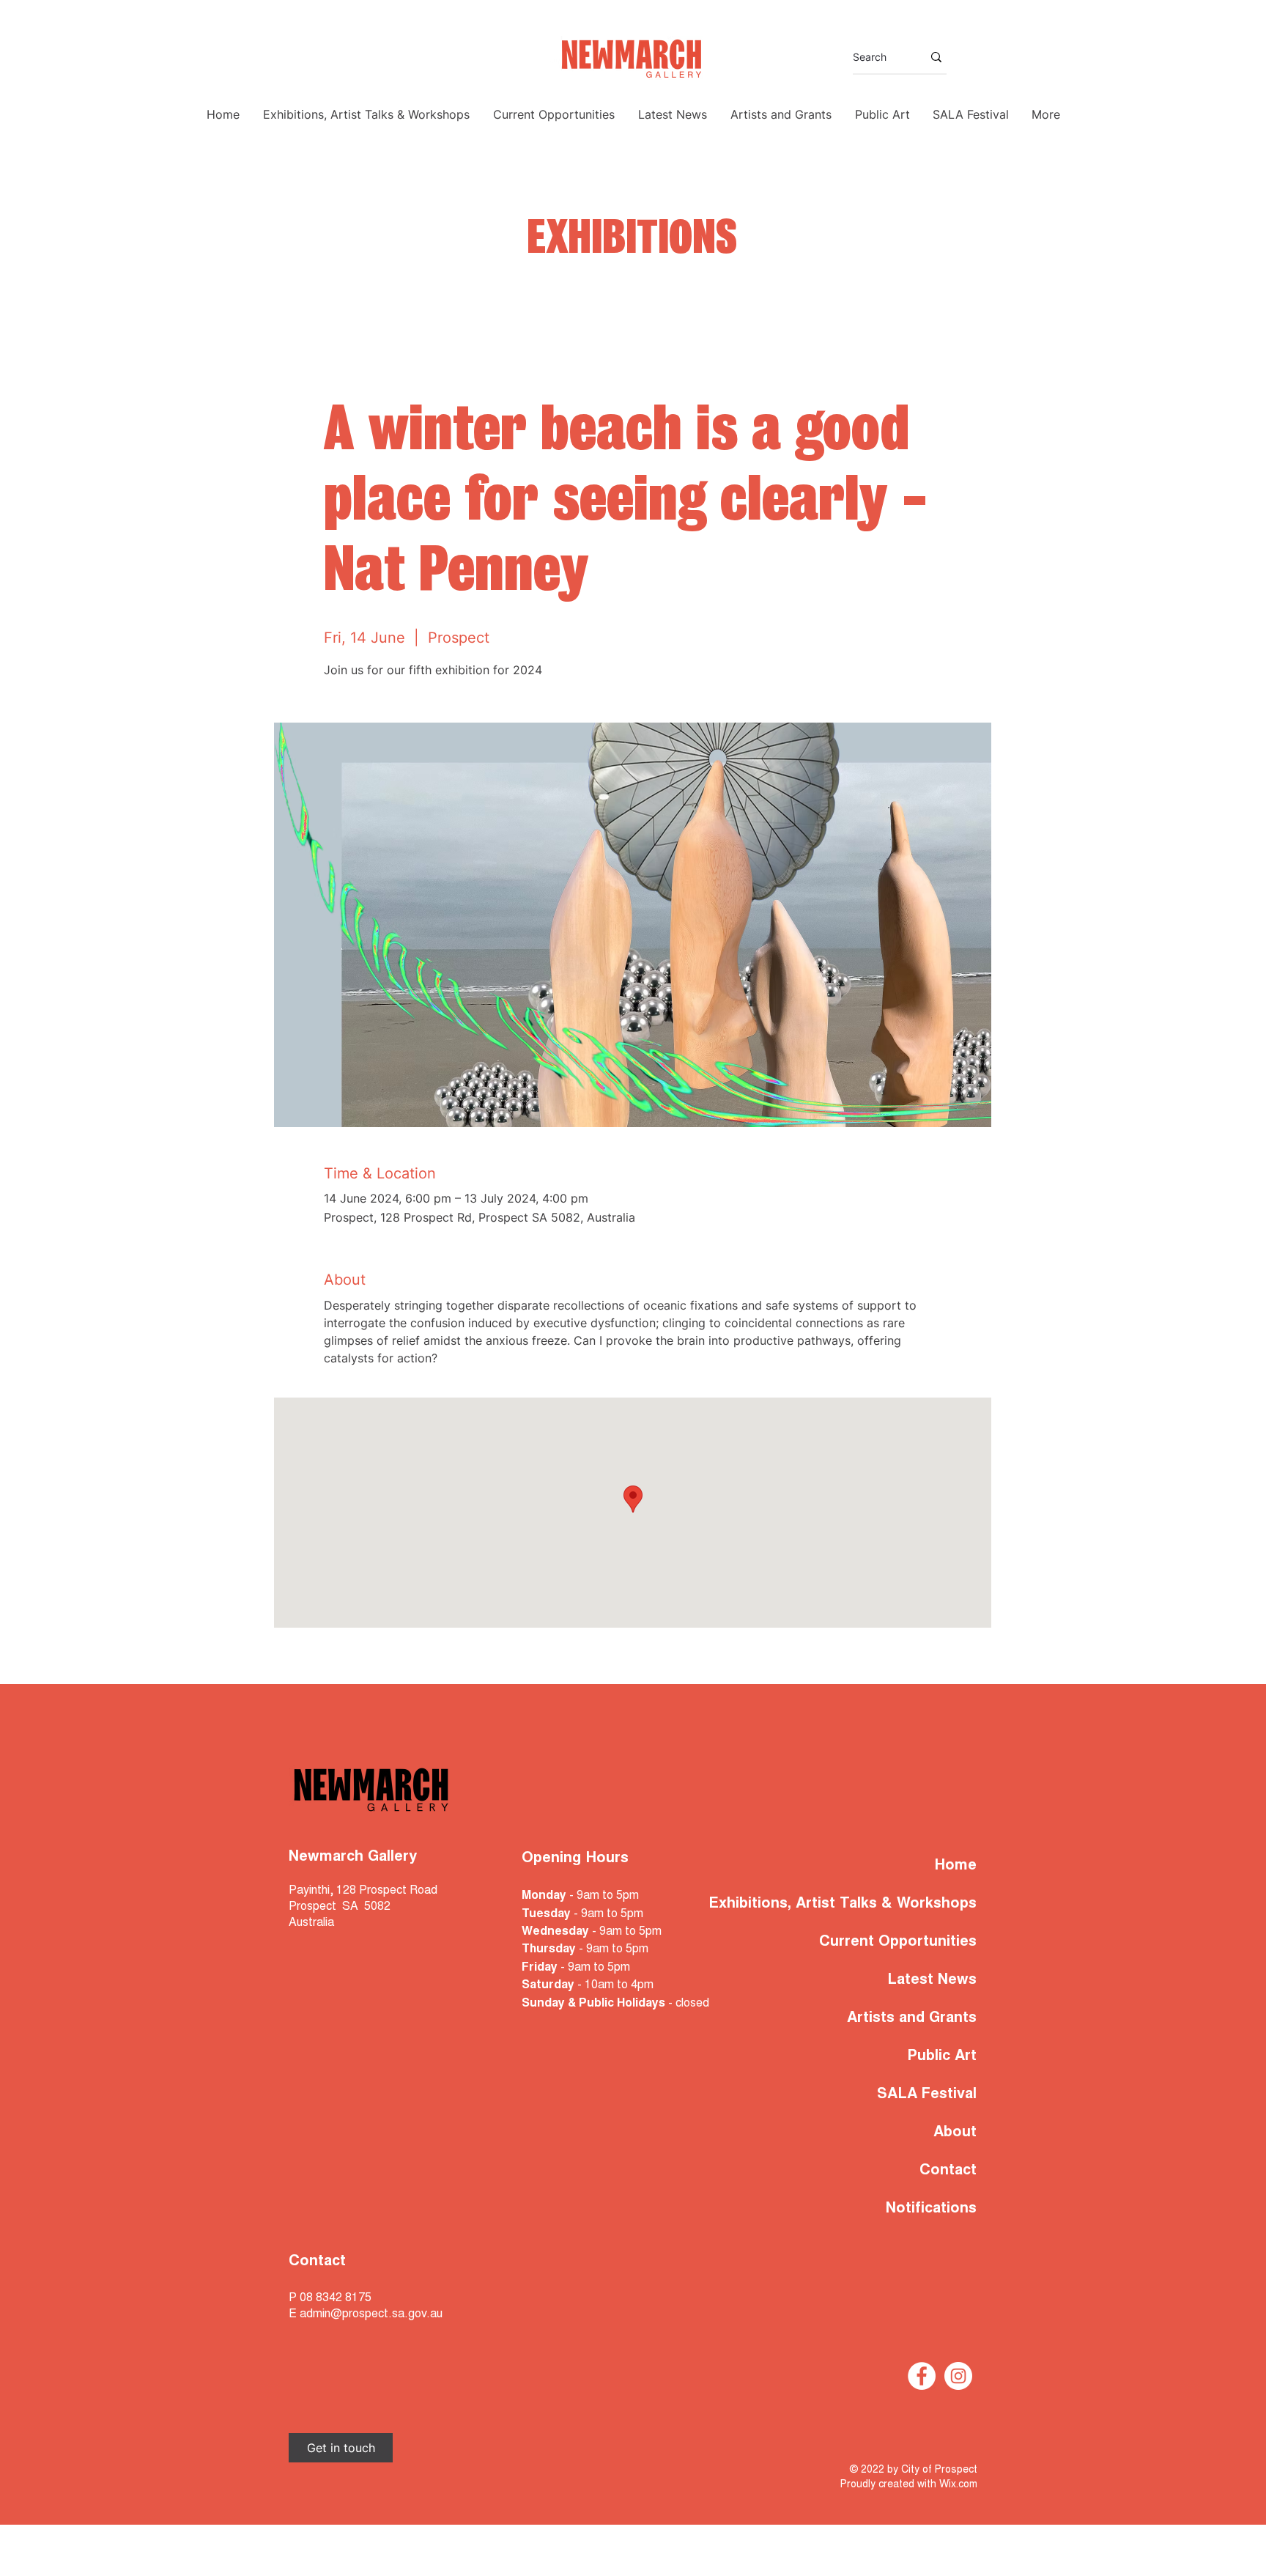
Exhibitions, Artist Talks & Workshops (885, 1904)
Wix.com (958, 2485)
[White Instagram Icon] (958, 2376)
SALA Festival (927, 2095)
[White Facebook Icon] (922, 2376)
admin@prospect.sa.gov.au (371, 2314)
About (955, 2133)
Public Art (942, 2056)
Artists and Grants (912, 2018)
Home (956, 1866)
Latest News (932, 1980)
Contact (948, 2171)
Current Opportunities (898, 1942)
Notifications (931, 2209)
